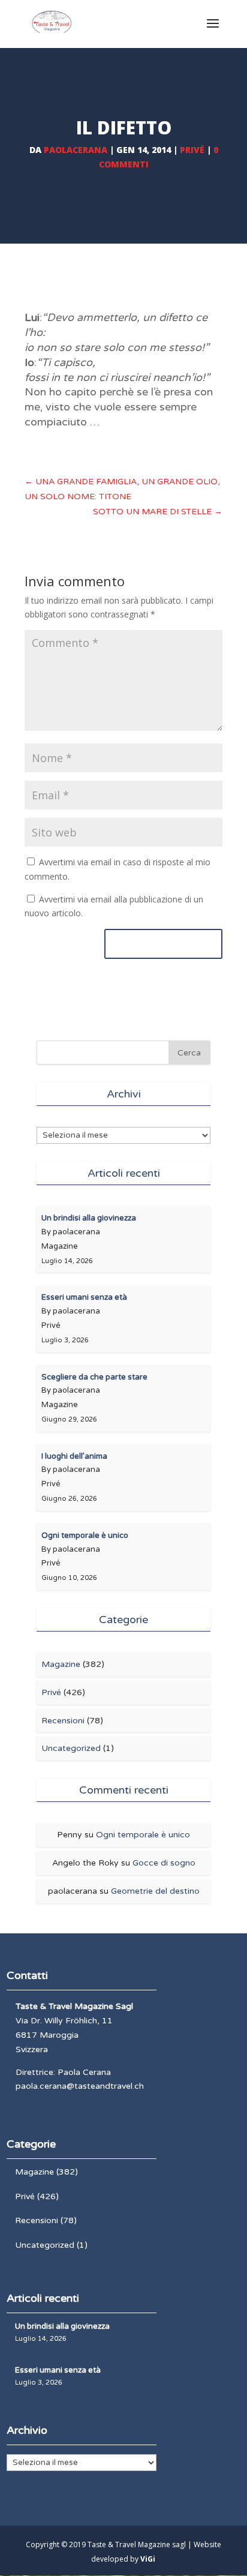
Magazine (61, 1664)
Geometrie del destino (155, 1891)
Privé (192, 150)
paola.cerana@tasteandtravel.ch (80, 2086)
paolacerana (76, 150)
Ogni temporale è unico (143, 1835)
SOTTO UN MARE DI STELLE (158, 512)
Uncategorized (71, 1748)
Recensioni (63, 1721)
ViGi (148, 2559)
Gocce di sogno (164, 1863)
